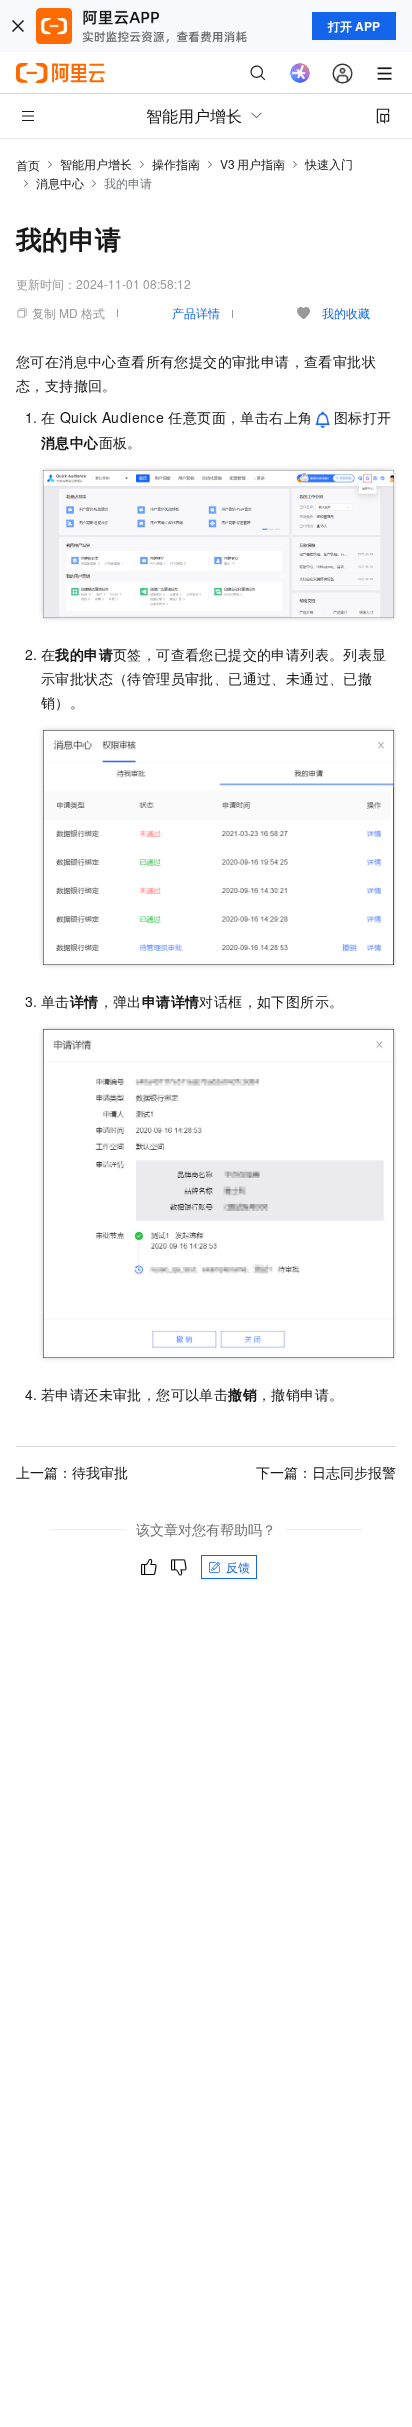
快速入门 (329, 163)
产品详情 (196, 312)
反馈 (238, 1566)
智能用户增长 (96, 163)
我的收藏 (346, 312)
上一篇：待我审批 (72, 1472)
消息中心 (60, 182)
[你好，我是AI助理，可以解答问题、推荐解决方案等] (300, 73)
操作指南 (176, 163)
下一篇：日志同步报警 (326, 1472)
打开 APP (354, 26)
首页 (28, 164)
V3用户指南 (252, 163)
